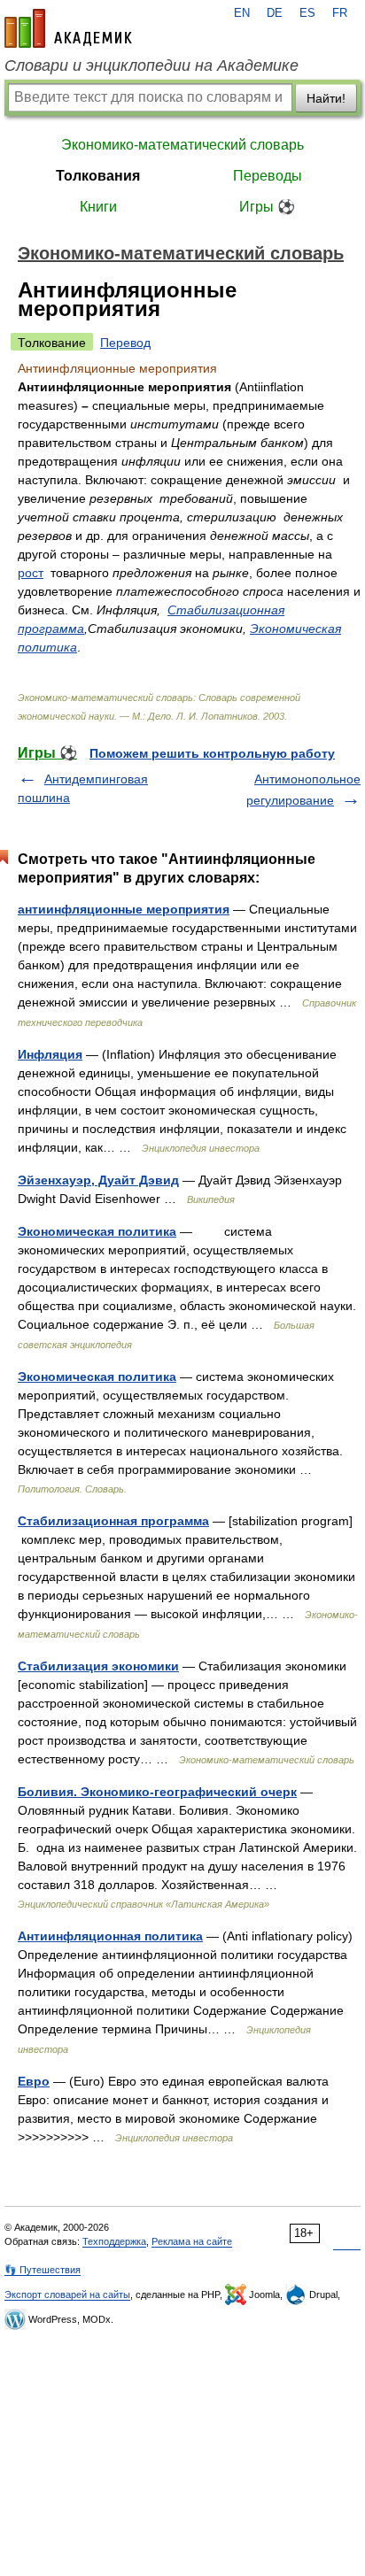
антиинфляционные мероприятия (124, 909)
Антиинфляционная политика (110, 1936)
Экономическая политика (97, 1231)
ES (307, 13)
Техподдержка (114, 2241)
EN (242, 13)
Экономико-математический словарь (182, 145)
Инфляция (50, 1054)
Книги (98, 207)
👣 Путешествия (43, 2270)
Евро (34, 2081)
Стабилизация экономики (98, 1666)
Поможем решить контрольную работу (212, 753)
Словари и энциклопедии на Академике (151, 66)
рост (31, 573)
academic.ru (68, 28)
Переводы (268, 176)
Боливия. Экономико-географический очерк (157, 1792)
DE (275, 13)
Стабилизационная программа (113, 1521)
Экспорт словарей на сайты (67, 2294)
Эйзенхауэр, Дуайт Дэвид (98, 1180)
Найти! (326, 98)
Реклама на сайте (192, 2241)
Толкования (98, 176)
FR (340, 13)
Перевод (125, 343)
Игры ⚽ (267, 207)
